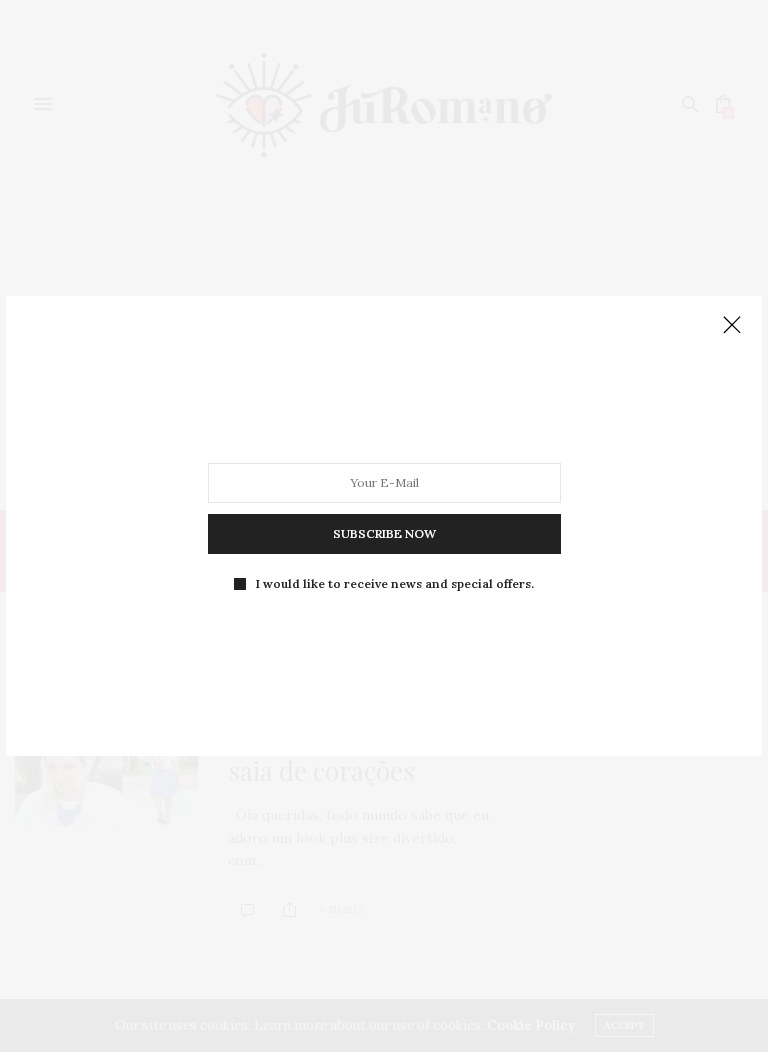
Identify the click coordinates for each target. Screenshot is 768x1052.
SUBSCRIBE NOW (384, 533)
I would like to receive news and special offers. (395, 584)
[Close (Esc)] (732, 326)
